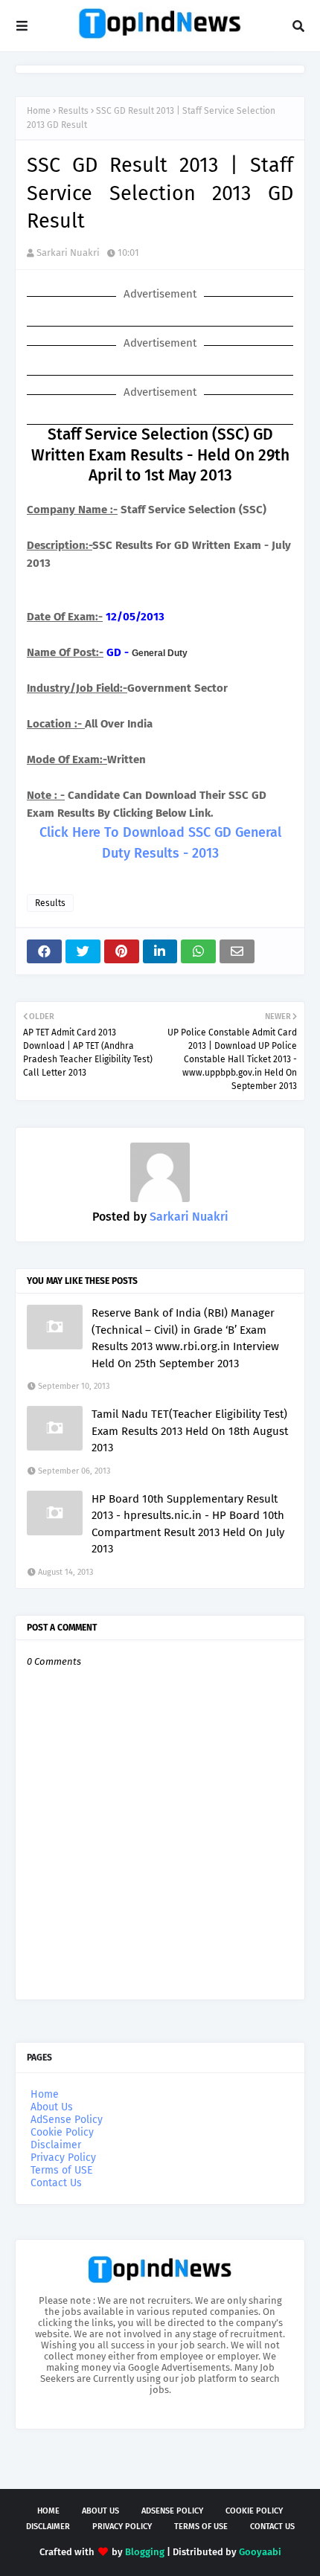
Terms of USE (61, 2170)
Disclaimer (56, 2145)
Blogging (145, 2552)
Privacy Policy (63, 2158)
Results (73, 111)
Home (39, 111)
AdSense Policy (67, 2120)
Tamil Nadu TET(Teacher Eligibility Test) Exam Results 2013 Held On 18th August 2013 (190, 1431)
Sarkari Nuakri (68, 253)
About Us (52, 2107)
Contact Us (56, 2183)
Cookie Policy (62, 2132)
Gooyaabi (260, 2552)
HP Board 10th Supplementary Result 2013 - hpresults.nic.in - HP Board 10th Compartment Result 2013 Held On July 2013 (188, 1524)
